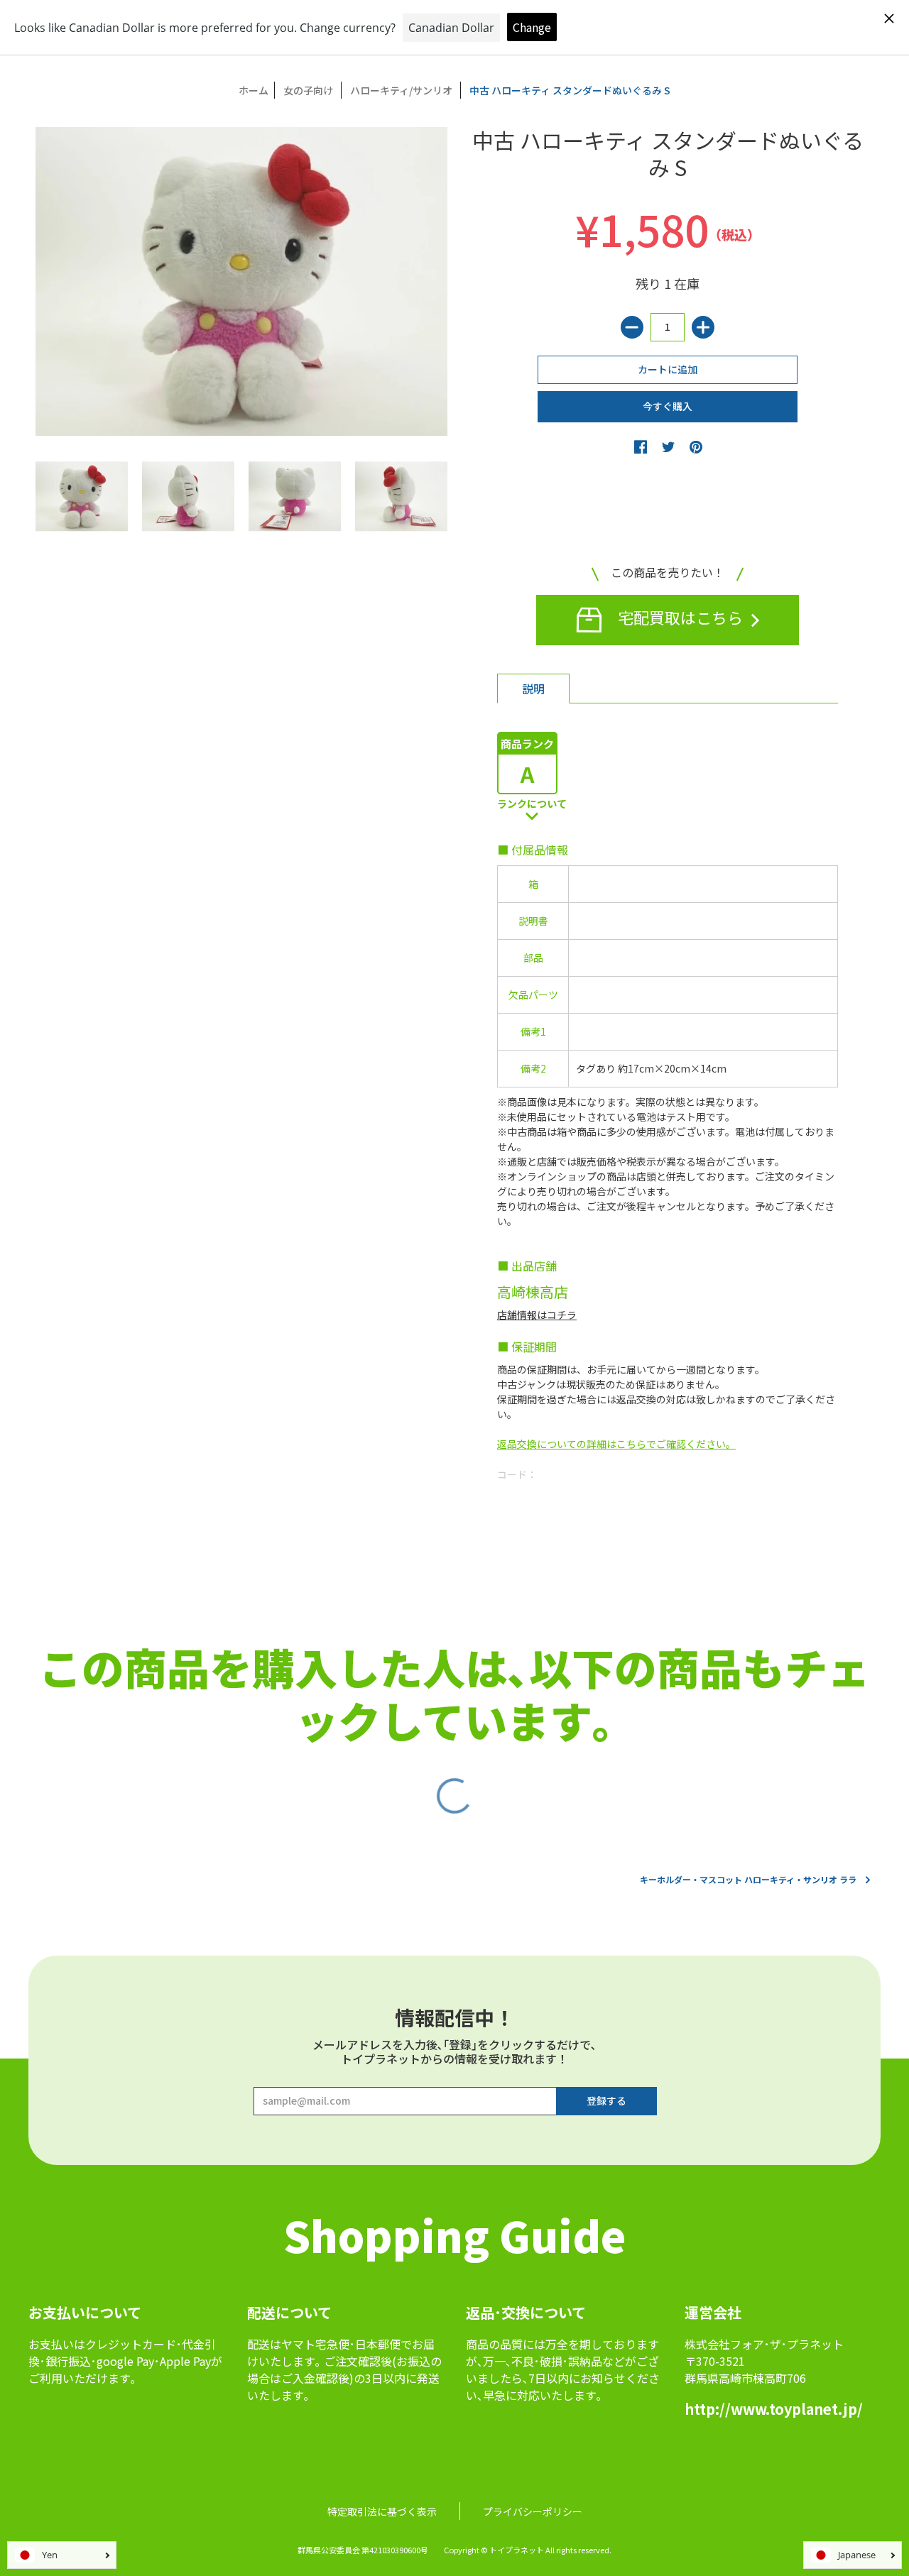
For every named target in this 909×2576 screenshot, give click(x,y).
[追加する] (703, 327)
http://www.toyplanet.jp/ (774, 2409)
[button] (641, 446)
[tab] (533, 689)
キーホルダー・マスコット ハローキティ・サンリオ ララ (748, 1879)
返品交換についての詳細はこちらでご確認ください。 (616, 1444)
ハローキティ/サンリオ (401, 90)
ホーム (254, 90)
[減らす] (632, 327)
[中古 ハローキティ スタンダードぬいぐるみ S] (82, 496)
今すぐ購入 (668, 406)
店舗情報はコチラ (537, 1315)
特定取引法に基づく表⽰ (382, 2511)
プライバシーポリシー (533, 2511)
